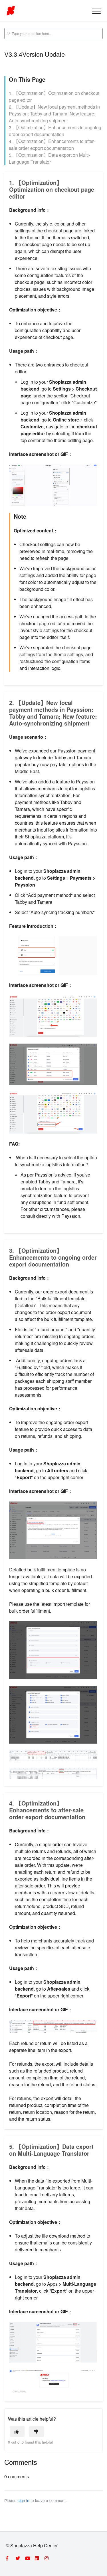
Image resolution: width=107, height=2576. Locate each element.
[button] (96, 11)
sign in (24, 2500)
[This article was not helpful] (37, 2431)
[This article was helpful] (17, 2431)
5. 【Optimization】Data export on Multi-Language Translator (50, 158)
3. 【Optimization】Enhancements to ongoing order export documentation (55, 131)
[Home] (11, 11)
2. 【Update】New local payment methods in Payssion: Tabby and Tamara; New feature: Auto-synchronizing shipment (54, 114)
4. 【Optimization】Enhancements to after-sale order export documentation (52, 145)
